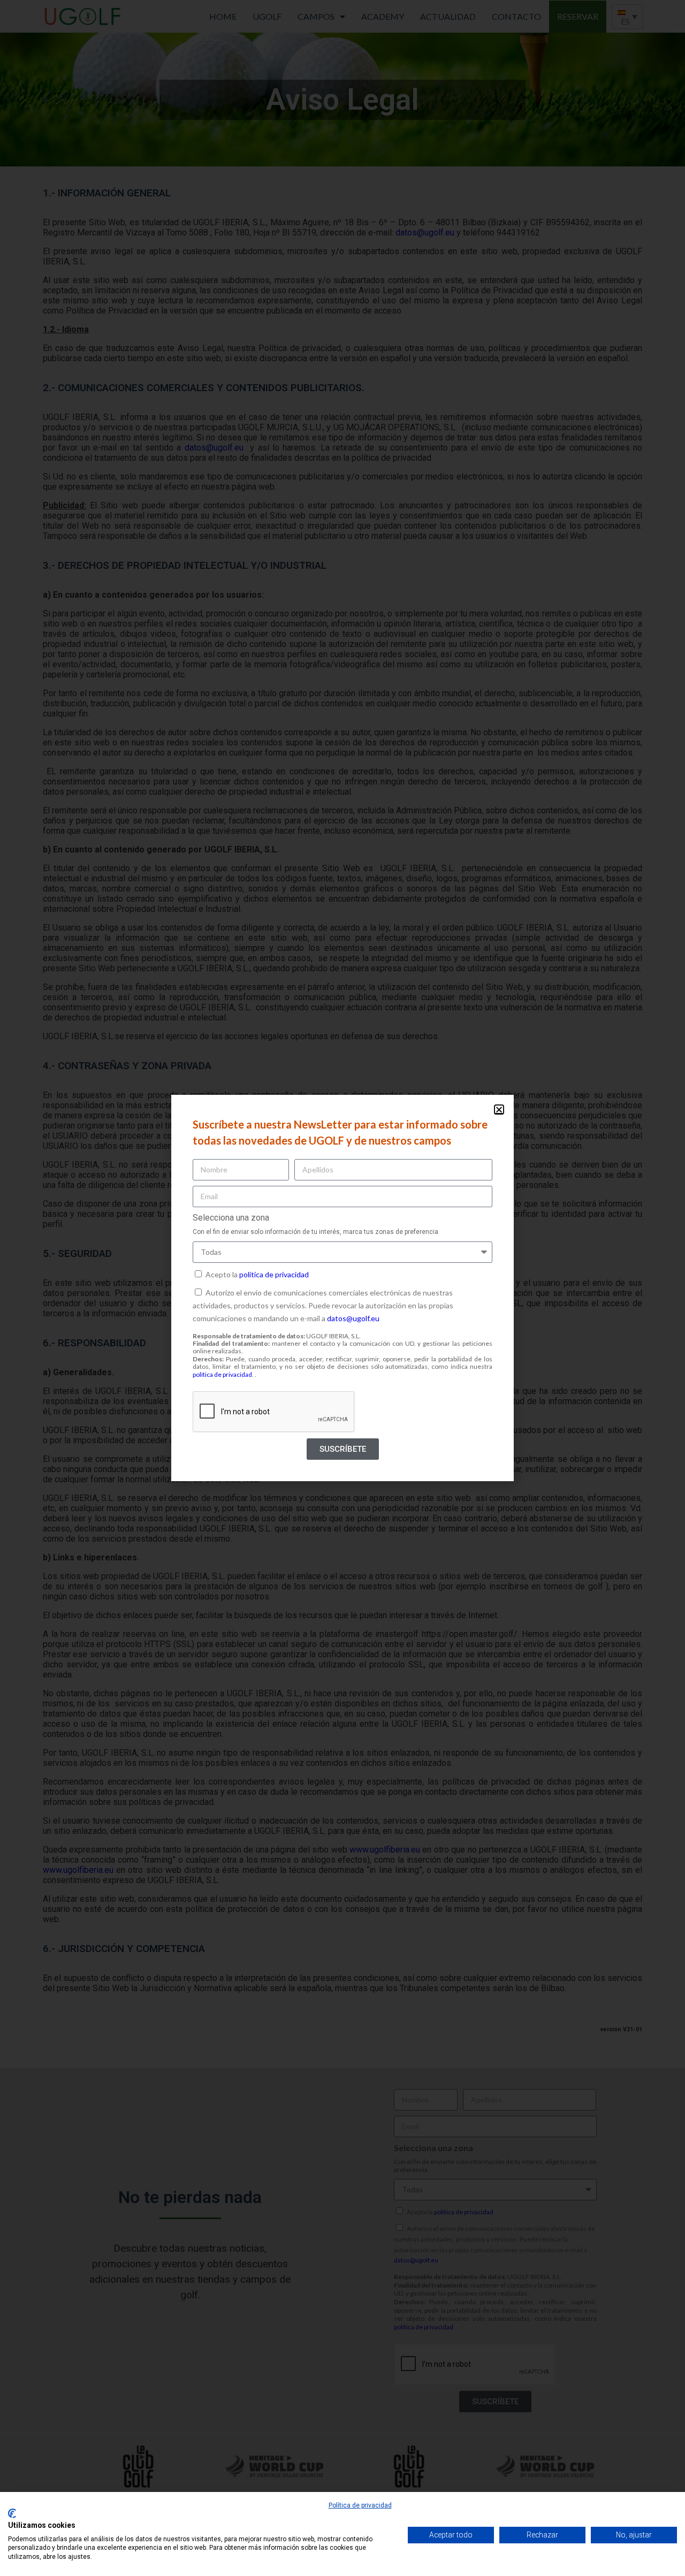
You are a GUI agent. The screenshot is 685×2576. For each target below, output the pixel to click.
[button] (499, 1110)
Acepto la (257, 1274)
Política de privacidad (360, 2505)
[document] (342, 1288)
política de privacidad (274, 1274)
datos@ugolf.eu (353, 1318)
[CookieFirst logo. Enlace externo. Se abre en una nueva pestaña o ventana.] (12, 2513)
